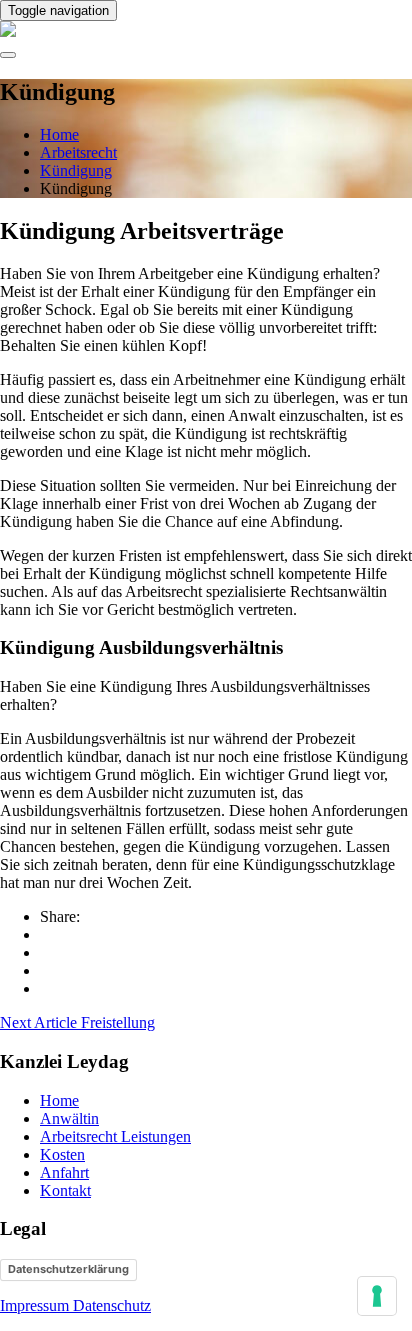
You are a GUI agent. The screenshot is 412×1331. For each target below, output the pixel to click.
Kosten (62, 1154)
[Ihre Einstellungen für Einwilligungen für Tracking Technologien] (377, 1296)
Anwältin (69, 1118)
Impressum (36, 1305)
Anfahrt (64, 1172)
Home (59, 1100)
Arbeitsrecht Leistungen (115, 1136)
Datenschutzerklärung (68, 1269)
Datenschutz (112, 1305)
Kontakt (65, 1190)
